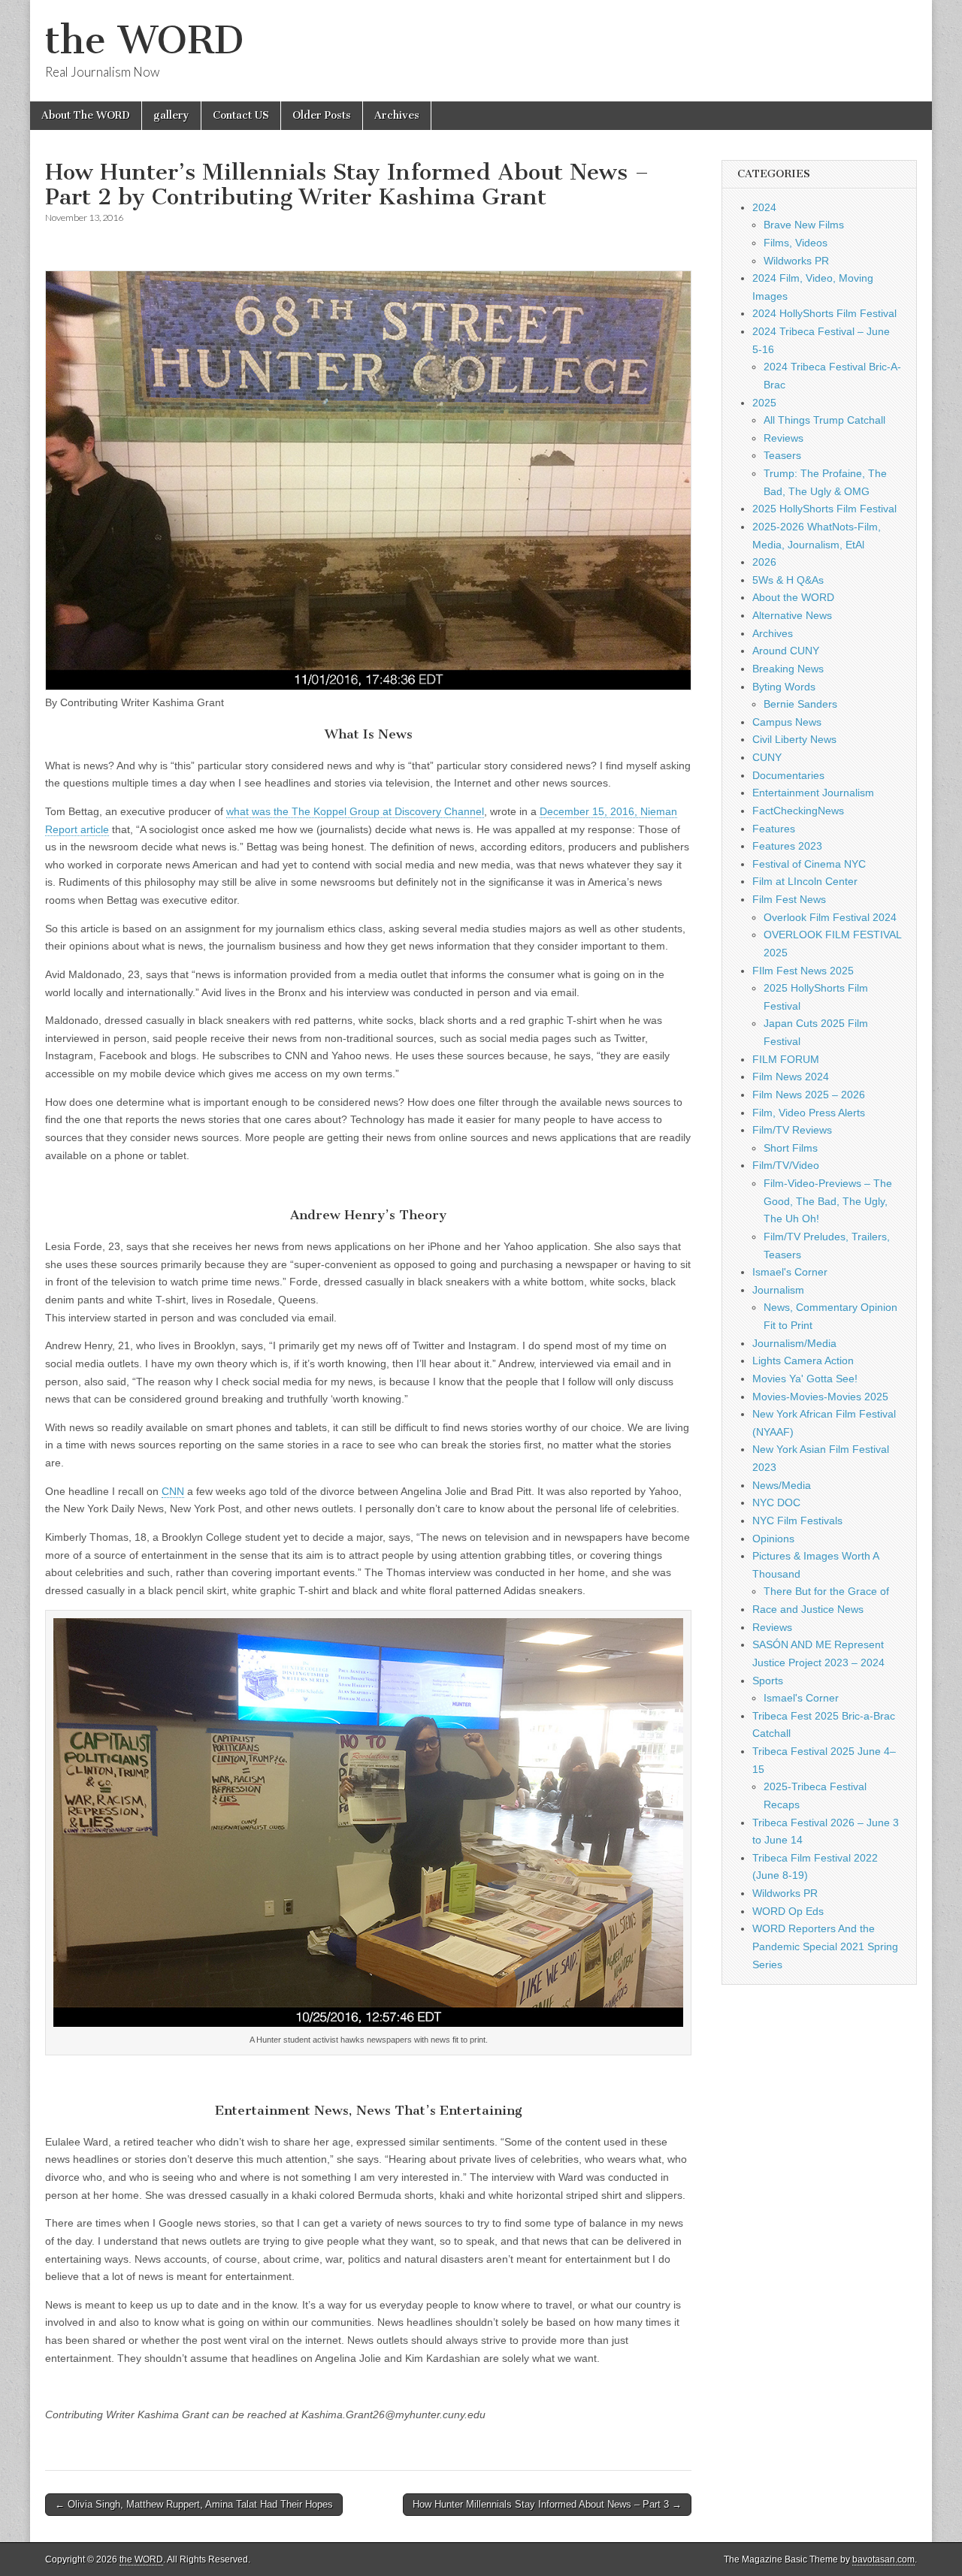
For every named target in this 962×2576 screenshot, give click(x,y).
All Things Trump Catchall (824, 420)
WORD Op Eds (788, 1911)
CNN (173, 1491)
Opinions (773, 1539)
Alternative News (792, 615)
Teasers (782, 455)
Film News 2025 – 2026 (809, 1095)
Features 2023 (787, 846)
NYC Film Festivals (797, 1521)
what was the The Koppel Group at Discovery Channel (355, 811)
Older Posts (322, 115)
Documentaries (788, 775)
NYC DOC (776, 1502)
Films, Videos (796, 243)
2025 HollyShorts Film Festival (824, 509)
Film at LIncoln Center (805, 881)
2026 (764, 562)
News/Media (782, 1485)
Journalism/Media (794, 1343)
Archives (397, 115)
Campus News (787, 722)
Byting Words (784, 687)
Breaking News (788, 669)
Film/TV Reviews (792, 1130)
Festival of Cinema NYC (809, 864)
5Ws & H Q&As (788, 580)
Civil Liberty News (794, 739)
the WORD (144, 40)
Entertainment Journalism (813, 793)
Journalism (778, 1290)
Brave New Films (804, 225)
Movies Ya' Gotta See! (805, 1379)
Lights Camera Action (803, 1360)
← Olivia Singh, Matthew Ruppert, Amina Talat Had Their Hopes (194, 2504)
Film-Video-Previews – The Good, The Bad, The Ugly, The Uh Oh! (828, 1201)
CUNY (767, 757)
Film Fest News (789, 899)
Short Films (791, 1148)
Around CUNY (786, 651)
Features (774, 829)
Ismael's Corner (790, 1272)
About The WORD (86, 115)
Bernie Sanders (800, 704)
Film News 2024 (791, 1077)
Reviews (784, 438)
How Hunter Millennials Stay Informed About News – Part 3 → (547, 2504)
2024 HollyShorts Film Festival (824, 313)
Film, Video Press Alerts (809, 1113)
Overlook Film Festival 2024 (830, 917)
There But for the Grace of (826, 1591)
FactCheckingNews (798, 811)
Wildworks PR (796, 261)
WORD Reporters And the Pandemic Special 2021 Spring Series (825, 1946)
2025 (764, 403)
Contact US (241, 115)
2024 (764, 207)
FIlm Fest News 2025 (803, 971)
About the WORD (793, 597)
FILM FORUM (786, 1059)
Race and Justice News (808, 1609)
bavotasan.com (883, 2559)
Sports (768, 1681)
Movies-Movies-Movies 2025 (820, 1397)
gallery (171, 115)
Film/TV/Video (786, 1165)
